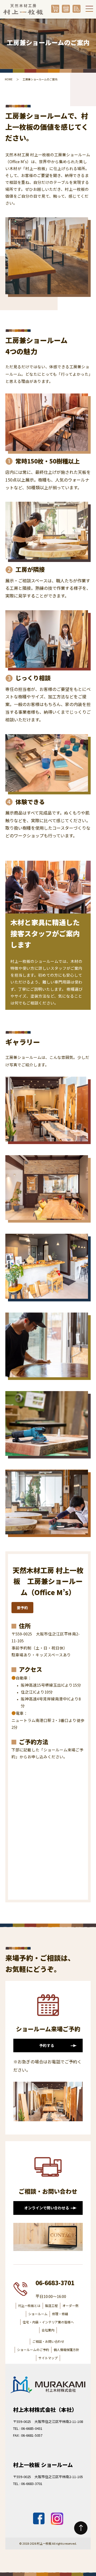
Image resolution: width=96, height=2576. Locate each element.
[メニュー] (89, 9)
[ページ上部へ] (81, 2528)
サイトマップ (48, 2358)
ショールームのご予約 (33, 2350)
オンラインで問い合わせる (47, 2208)
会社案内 (48, 2330)
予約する (47, 2045)
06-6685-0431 (32, 2428)
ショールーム (38, 2314)
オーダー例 (70, 2306)
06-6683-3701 (55, 2283)
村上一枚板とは (29, 2306)
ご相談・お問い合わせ (48, 2341)
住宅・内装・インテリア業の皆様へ (48, 2322)
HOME (9, 79)
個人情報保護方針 (66, 2350)
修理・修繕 (60, 2314)
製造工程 (51, 2306)
